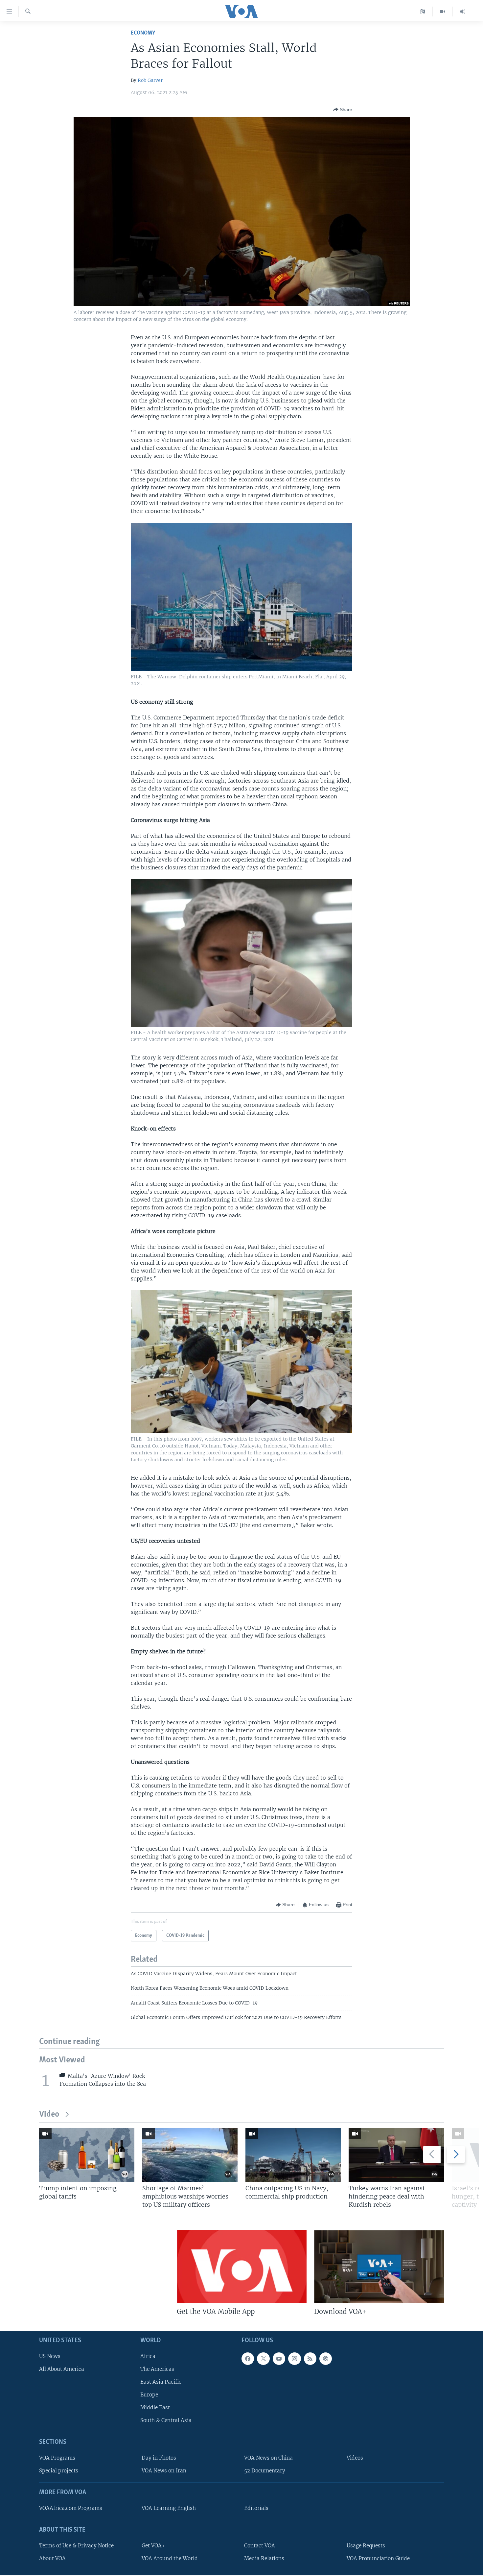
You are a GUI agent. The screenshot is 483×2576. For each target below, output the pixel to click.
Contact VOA (260, 2546)
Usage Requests (366, 2546)
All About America (62, 2369)
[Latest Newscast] (463, 12)
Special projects (59, 2471)
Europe (149, 2395)
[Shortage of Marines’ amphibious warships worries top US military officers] (190, 2155)
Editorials (256, 2508)
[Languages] (423, 12)
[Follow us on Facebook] (248, 2359)
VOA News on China (268, 2458)
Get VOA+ (153, 2546)
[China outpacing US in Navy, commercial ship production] (293, 2155)
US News (50, 2356)
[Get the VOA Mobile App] (242, 2267)
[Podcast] (326, 2359)
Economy (143, 33)
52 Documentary (265, 2471)
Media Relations (264, 2558)
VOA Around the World (170, 2558)
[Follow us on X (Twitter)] (263, 2359)
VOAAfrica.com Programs (71, 2508)
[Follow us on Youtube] (279, 2359)
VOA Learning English (169, 2508)
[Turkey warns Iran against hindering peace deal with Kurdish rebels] (396, 2155)
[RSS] (310, 2359)
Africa (148, 2356)
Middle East (155, 2408)
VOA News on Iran (164, 2471)
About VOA (52, 2558)
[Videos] (443, 12)
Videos (355, 2458)
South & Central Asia (166, 2421)
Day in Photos (159, 2458)
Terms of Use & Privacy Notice (76, 2546)
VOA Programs (57, 2458)
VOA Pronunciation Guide (378, 2558)
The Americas (157, 2369)
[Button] (343, 109)
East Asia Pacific (161, 2382)
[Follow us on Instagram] (294, 2359)
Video (49, 2114)
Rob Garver (150, 80)
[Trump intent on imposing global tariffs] (87, 2155)
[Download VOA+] (379, 2267)
